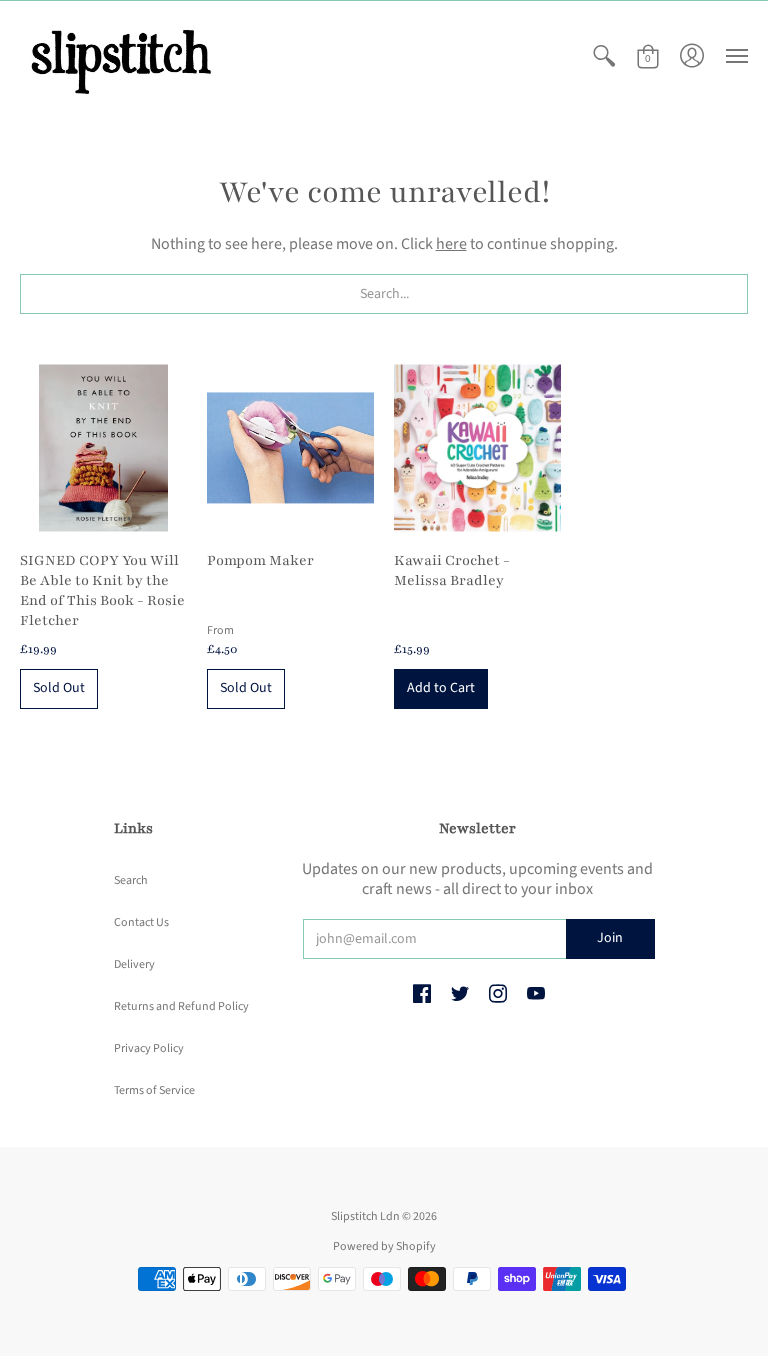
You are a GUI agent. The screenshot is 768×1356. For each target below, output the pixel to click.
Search (131, 880)
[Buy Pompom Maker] (290, 447)
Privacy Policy (149, 1048)
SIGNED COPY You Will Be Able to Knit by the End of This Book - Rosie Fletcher (102, 590)
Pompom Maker (260, 560)
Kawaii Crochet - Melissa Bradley (452, 570)
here (451, 244)
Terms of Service (154, 1090)
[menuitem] (604, 56)
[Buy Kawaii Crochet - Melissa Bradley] (477, 447)
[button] (604, 56)
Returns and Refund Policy (181, 1006)
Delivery (134, 964)
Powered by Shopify (384, 1246)
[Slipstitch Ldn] (120, 56)
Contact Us (141, 922)
